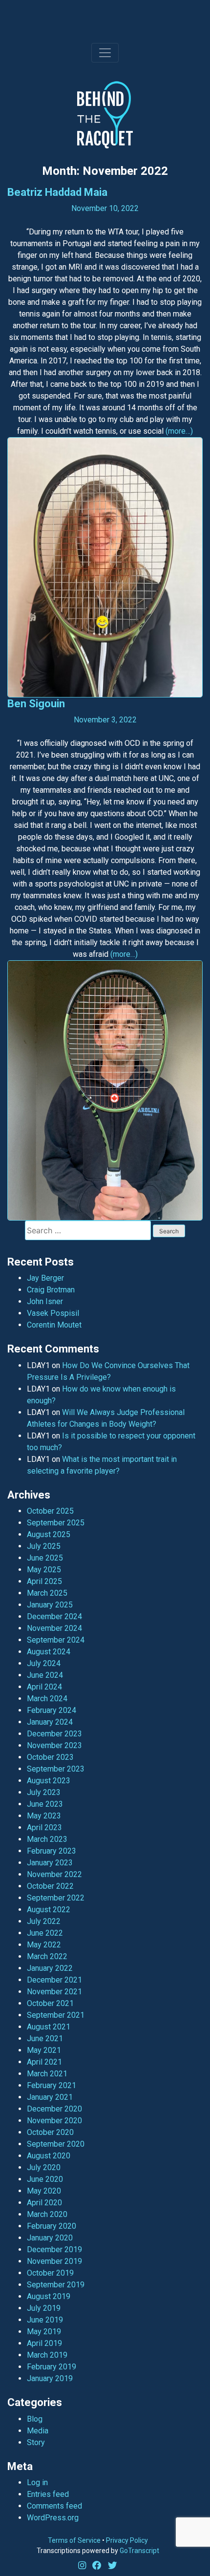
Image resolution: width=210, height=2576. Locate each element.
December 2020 (54, 2109)
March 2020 (47, 2214)
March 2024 (47, 1699)
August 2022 (49, 1910)
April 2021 (44, 2062)
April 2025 (44, 1581)
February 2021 (52, 2085)
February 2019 (52, 2367)
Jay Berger (45, 1278)
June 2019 (45, 2320)
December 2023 (54, 1734)
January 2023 (50, 1863)
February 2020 (52, 2226)
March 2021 (47, 2074)
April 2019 (44, 2343)
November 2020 (54, 2121)
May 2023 (44, 1816)
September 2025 (56, 1523)
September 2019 (56, 2285)
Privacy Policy (127, 2540)
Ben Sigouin (36, 704)
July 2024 (44, 1663)
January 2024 (50, 1722)
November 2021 (54, 1992)
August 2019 (49, 2296)
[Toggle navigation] (105, 53)
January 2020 (50, 2238)
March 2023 (47, 1839)
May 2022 (44, 1945)
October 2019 (50, 2273)
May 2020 (44, 2191)
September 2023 (56, 1769)
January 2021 (50, 2097)
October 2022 (50, 1886)
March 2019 (47, 2355)
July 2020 (44, 2167)
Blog (35, 2419)
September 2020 (56, 2144)
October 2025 (50, 1511)
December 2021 (54, 1980)
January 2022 (50, 1968)
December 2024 (54, 1616)
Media (38, 2431)
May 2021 (44, 2050)
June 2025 (45, 1558)
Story (36, 2442)
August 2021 (49, 2027)
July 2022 (44, 1921)
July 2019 (44, 2308)
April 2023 (44, 1827)
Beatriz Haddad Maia (57, 192)
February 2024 (52, 1710)
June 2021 (45, 2038)
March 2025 (47, 1593)
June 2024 (45, 1675)
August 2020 (49, 2156)
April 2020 (44, 2203)
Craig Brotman (51, 1290)
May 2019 (44, 2332)
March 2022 (47, 1956)
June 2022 (45, 1933)
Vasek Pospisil (53, 1313)
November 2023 (54, 1745)
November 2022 (54, 1874)
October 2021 (50, 2003)
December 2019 (54, 2249)
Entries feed (48, 2494)
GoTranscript (139, 2551)
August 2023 (49, 1781)
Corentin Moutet (54, 1325)
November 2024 (54, 1628)
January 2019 (50, 2378)
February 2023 (52, 1851)
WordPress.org (53, 2518)
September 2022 (56, 1898)
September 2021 (56, 2015)
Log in (37, 2482)
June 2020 (45, 2179)
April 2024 (44, 1687)
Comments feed (54, 2506)
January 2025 (50, 1605)
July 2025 (44, 1546)
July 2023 (44, 1792)
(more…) (179, 431)
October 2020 (50, 2132)
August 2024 (49, 1652)
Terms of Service (74, 2540)
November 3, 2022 (105, 720)
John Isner (45, 1301)
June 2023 (45, 1804)
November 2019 (54, 2261)
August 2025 (49, 1534)
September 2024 (56, 1640)
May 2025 (44, 1570)
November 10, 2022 (105, 208)
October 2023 (50, 1757)
